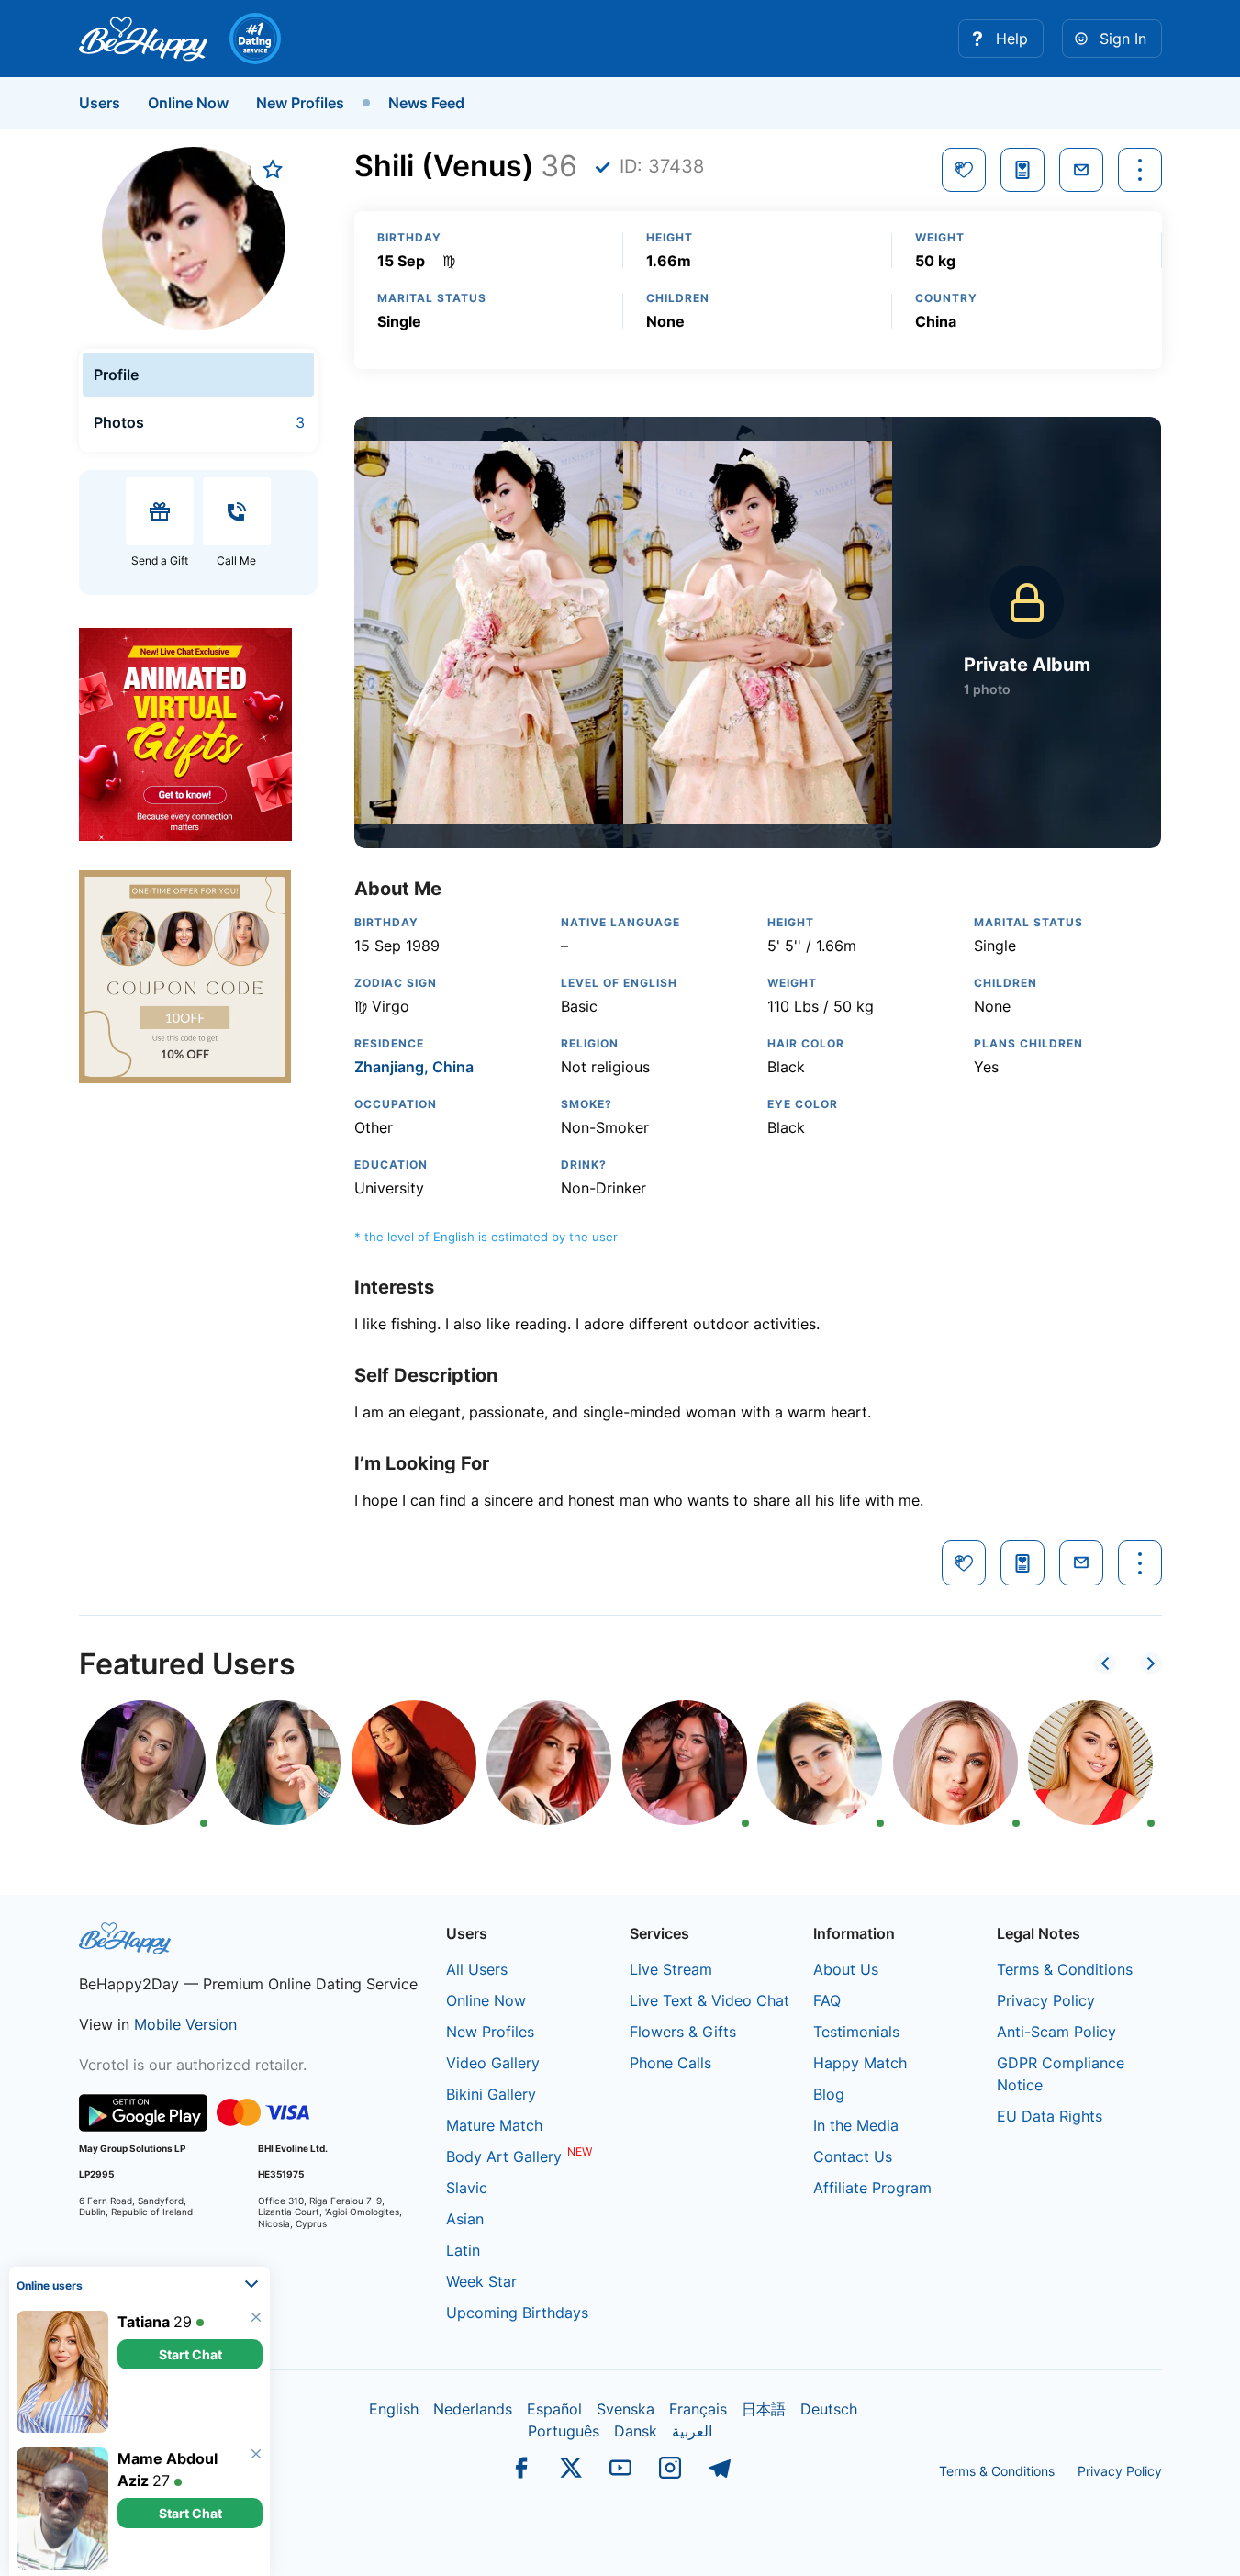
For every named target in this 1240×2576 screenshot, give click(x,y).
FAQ (827, 2000)
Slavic (467, 2188)
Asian (465, 2219)
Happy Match (860, 2063)
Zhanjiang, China (414, 1067)
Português (564, 2431)
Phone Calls (670, 2063)
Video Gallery (493, 2063)
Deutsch (829, 2409)
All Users (477, 1969)
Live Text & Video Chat (709, 2000)
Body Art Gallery (504, 2156)
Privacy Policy (1046, 2000)
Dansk (636, 2431)
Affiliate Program (872, 2188)
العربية (692, 2431)
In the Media (856, 2125)
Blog (829, 2094)
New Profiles (300, 103)
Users (100, 103)
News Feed (426, 103)
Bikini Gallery (491, 2094)
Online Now (188, 103)
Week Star (481, 2281)
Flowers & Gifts (683, 2032)
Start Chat (190, 2353)
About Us (846, 1969)
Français (698, 2409)
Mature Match (494, 2125)
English (394, 2409)
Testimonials (856, 2032)
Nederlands (473, 2409)
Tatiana (144, 2321)
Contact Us (853, 2156)
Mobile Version (185, 2024)
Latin (463, 2250)
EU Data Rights (1050, 2116)
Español (554, 2409)
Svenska (626, 2409)
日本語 (764, 2409)
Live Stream (671, 1969)
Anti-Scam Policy (1056, 2032)
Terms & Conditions (1065, 1969)
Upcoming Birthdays (517, 2313)
